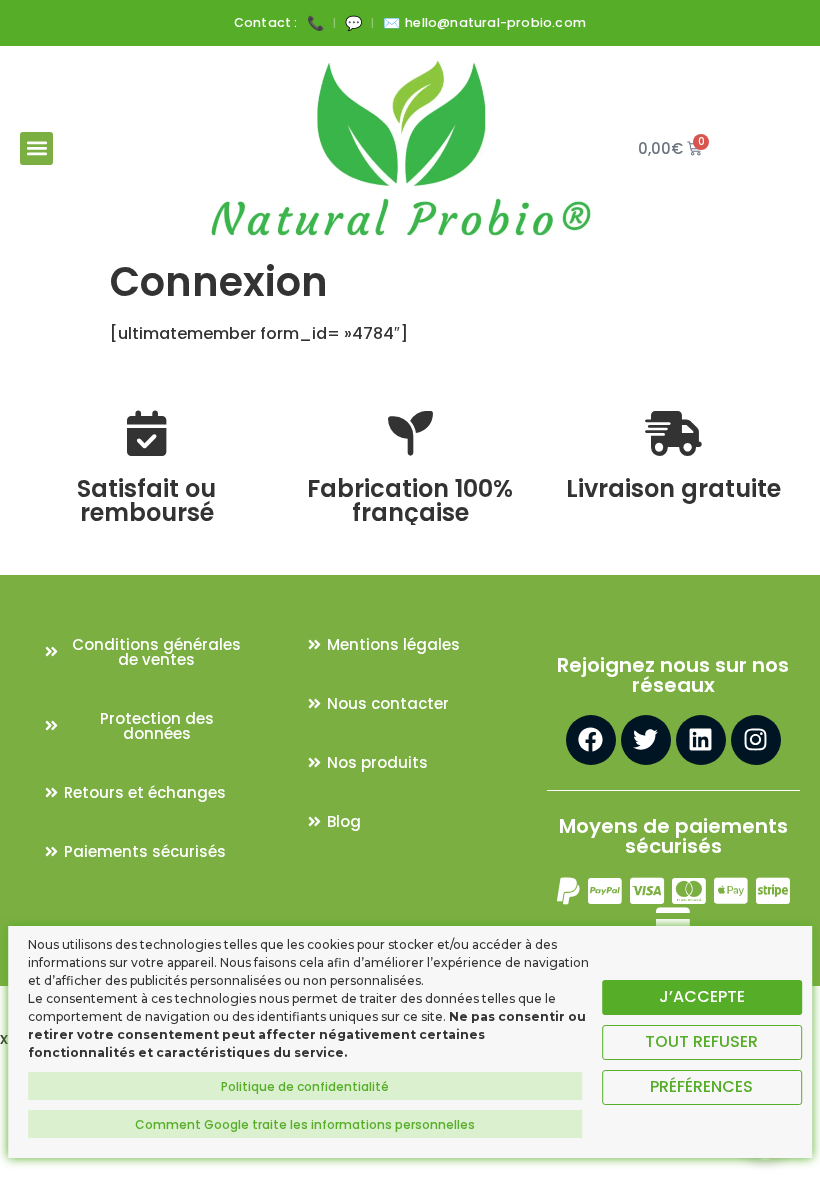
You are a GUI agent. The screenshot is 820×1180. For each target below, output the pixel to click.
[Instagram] (756, 740)
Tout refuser (701, 1041)
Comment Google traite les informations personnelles (305, 1124)
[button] (36, 148)
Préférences (701, 1086)
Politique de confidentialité (305, 1086)
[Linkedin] (701, 740)
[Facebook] (591, 740)
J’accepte (702, 996)
